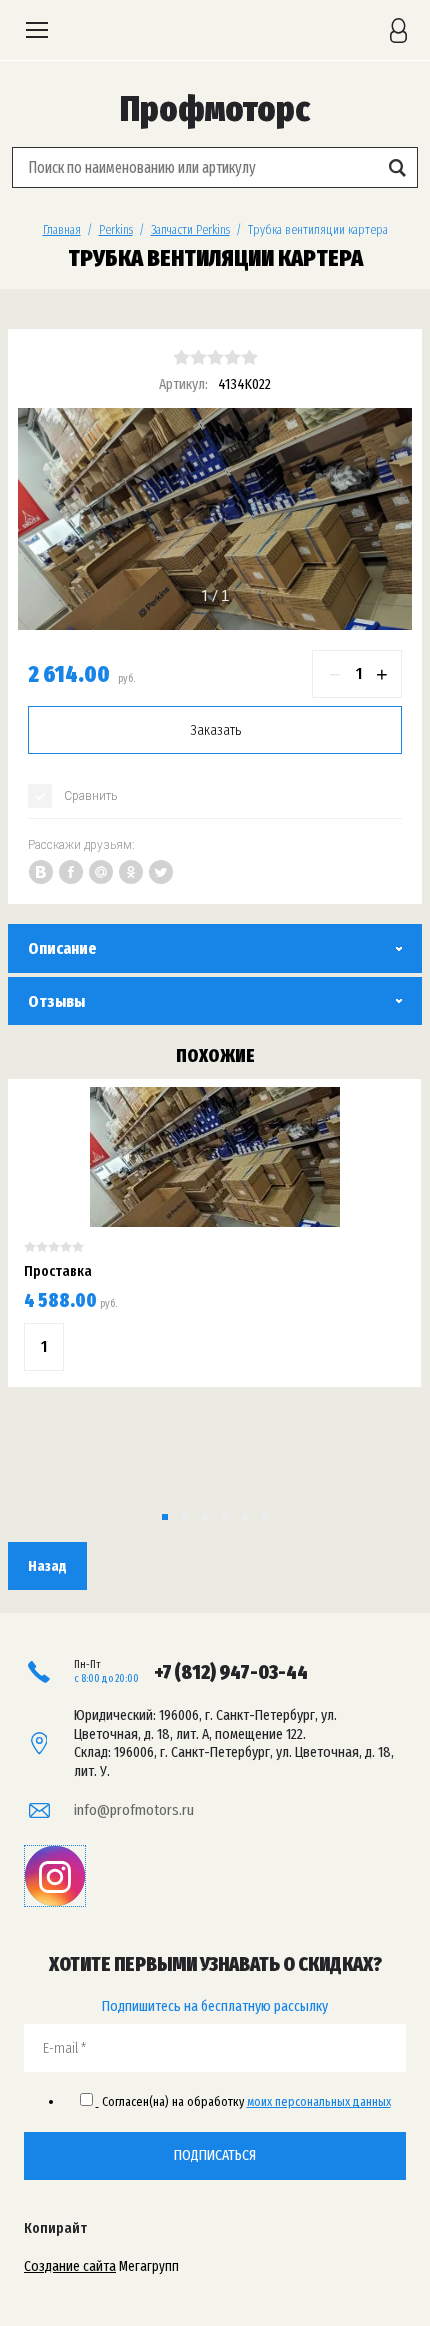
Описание (62, 948)
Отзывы (56, 1001)
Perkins (116, 229)
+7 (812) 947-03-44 (231, 1672)
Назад (47, 1566)
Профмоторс (215, 109)
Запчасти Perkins (190, 229)
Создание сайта (70, 2266)
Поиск (397, 167)
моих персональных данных (319, 2101)
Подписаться (215, 2155)
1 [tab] (205, 596)
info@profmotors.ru (134, 1810)
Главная (62, 229)
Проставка (58, 1271)
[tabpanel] (215, 519)
